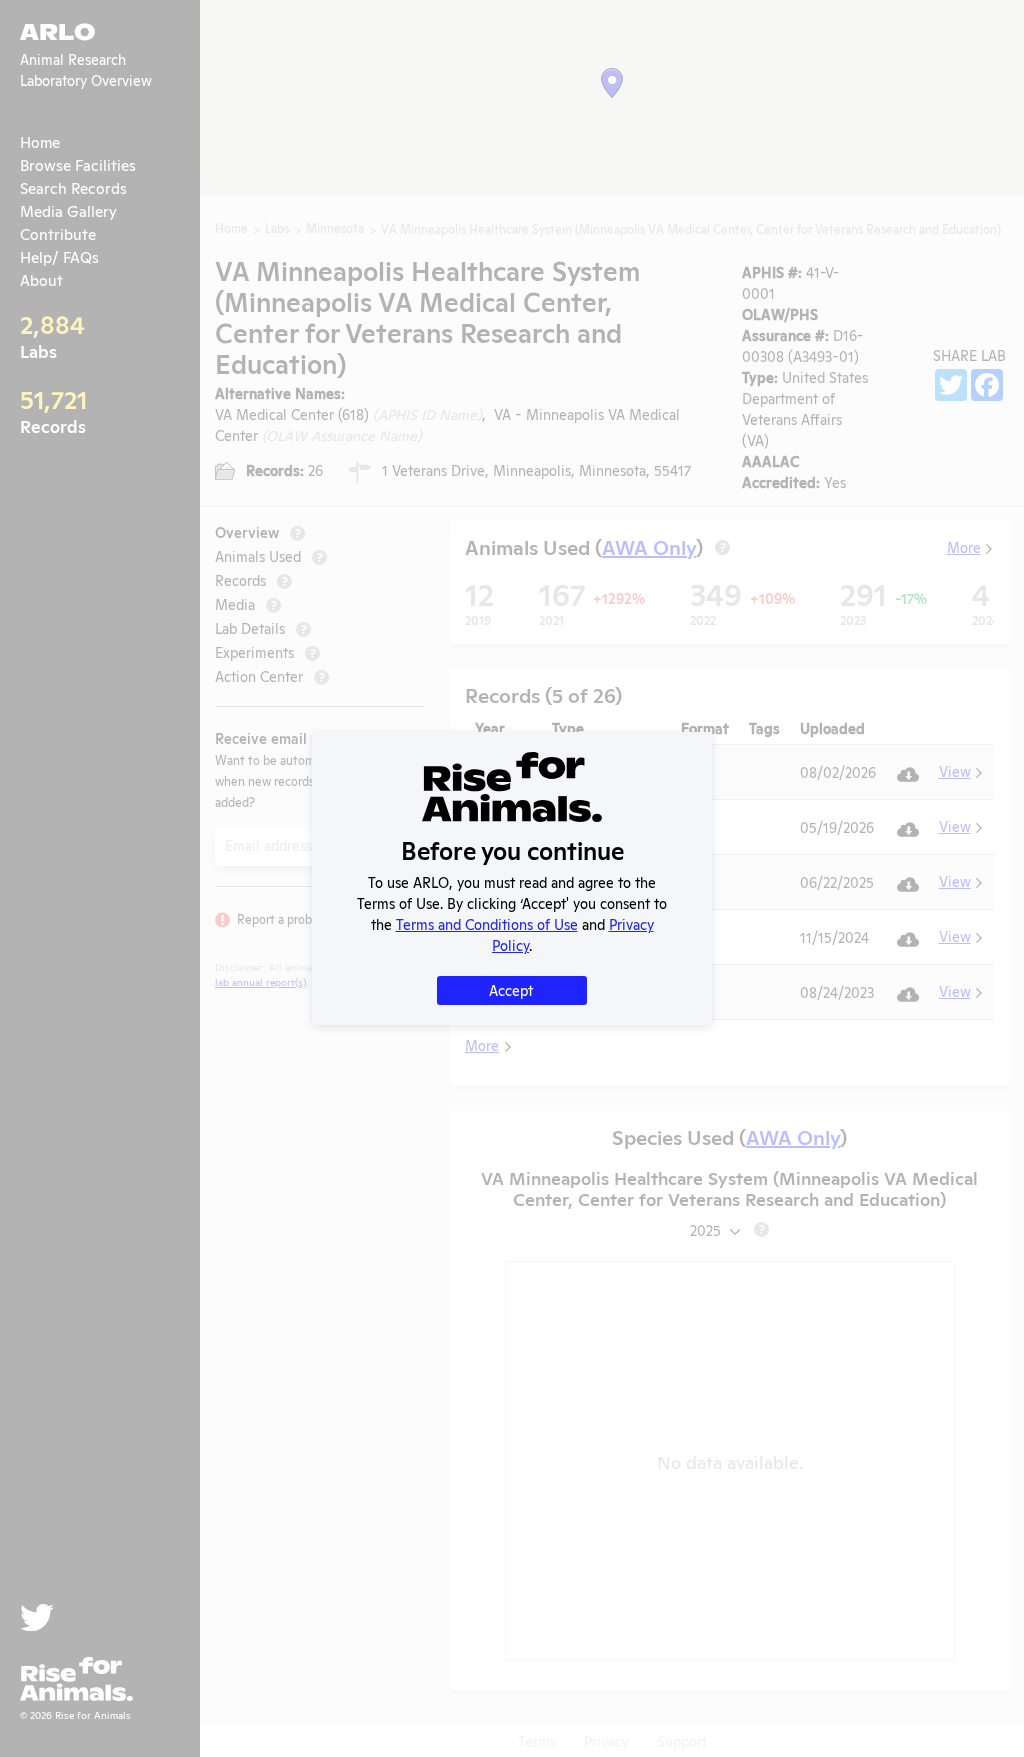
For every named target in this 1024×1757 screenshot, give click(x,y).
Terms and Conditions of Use (487, 923)
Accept (511, 989)
